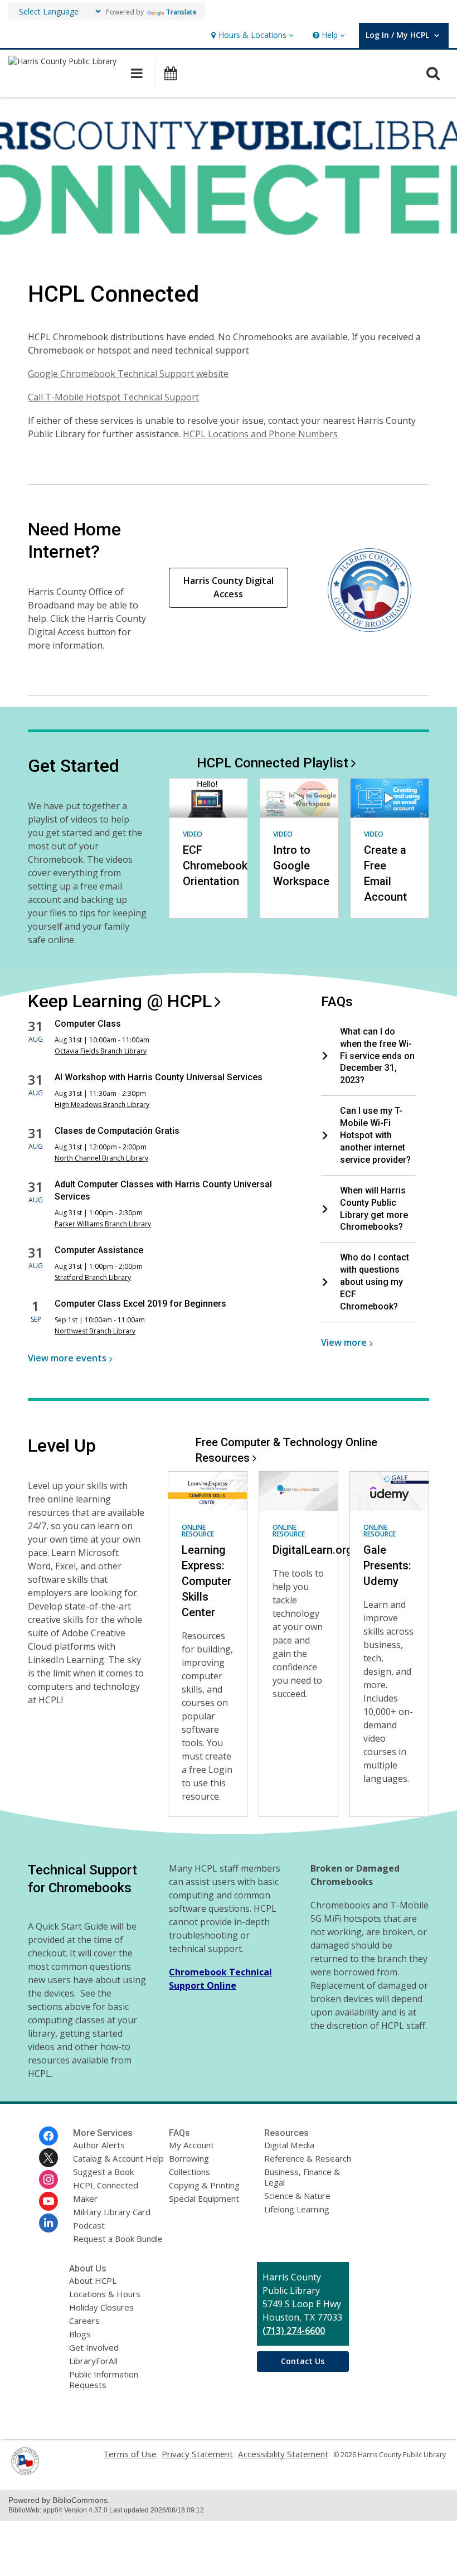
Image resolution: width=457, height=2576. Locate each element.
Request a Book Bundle (118, 2239)
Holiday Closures (101, 2307)
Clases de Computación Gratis (117, 1131)
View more (67, 1358)
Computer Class (88, 1024)
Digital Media (289, 2145)
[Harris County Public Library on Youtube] (48, 2201)
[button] (251, 35)
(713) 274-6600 (294, 2331)
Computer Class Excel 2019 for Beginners (140, 1304)
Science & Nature (297, 2196)
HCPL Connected (273, 763)
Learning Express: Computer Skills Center (206, 1581)
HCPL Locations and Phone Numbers (260, 434)
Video (193, 834)
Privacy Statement (197, 2454)
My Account (191, 2145)
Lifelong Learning (297, 2209)
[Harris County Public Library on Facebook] (48, 2136)
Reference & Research (308, 2158)
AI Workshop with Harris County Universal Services (159, 1077)
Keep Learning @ (120, 1001)
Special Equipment (204, 2198)
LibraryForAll (93, 2361)
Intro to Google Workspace (301, 866)
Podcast (89, 2225)
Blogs (80, 2334)
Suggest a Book (103, 2172)
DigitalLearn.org (313, 1550)
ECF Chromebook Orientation (215, 866)
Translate (181, 12)
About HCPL (93, 2280)
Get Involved (94, 2347)
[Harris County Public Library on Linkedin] (48, 2223)
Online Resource (198, 1531)
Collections (189, 2172)
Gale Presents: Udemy (387, 1565)
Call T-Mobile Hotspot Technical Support (113, 397)
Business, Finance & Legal (302, 2177)
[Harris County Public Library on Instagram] (48, 2179)
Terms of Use (130, 2454)
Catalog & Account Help (118, 2158)
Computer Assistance (99, 1250)
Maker (85, 2198)
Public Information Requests (104, 2379)
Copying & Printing (204, 2185)
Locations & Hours (105, 2294)
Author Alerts (99, 2145)
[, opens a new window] (25, 2472)
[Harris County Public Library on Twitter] (48, 2158)
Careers (84, 2321)
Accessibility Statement (283, 2454)
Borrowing (189, 2158)
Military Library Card (112, 2212)
